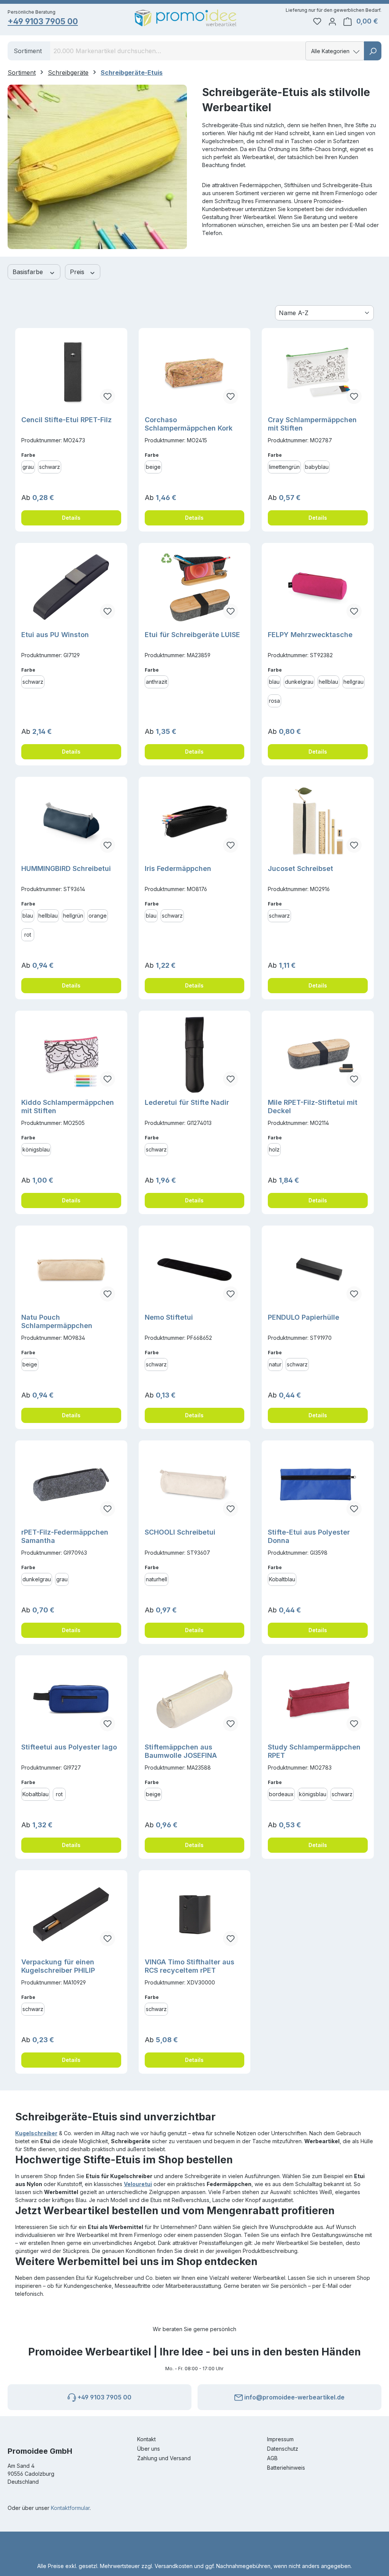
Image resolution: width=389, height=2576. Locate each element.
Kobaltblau (282, 1579)
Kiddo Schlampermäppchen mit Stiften (68, 1107)
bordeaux (281, 1794)
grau (28, 467)
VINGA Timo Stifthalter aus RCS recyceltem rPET (190, 1966)
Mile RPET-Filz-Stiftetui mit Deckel (313, 1107)
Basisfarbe (29, 272)
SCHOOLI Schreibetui (180, 1532)
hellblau (328, 682)
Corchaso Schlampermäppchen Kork (189, 424)
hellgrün (73, 916)
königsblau (36, 1149)
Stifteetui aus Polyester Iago (69, 1747)
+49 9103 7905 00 (43, 21)
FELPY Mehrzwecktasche (310, 635)
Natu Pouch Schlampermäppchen (57, 1321)
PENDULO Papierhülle (304, 1317)
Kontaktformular (70, 2508)
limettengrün (284, 467)
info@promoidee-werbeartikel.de (294, 2397)
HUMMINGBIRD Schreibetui (66, 868)
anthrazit (157, 682)
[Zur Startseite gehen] (186, 18)
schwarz (50, 467)
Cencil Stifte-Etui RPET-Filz (66, 420)
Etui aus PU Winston (55, 635)
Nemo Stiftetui (169, 1317)
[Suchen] (373, 51)
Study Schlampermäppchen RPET (314, 1751)
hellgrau (353, 682)
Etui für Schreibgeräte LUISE (192, 635)
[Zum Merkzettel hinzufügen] (108, 396)
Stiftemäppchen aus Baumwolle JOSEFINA (181, 1751)
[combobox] (178, 51)
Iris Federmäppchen (178, 868)
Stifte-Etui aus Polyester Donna (309, 1536)
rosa (274, 701)
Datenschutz (283, 2449)
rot (28, 935)
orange (98, 916)
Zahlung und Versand (164, 2458)
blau (274, 682)
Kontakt (146, 2439)
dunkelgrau (299, 682)
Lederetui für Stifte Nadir (187, 1102)
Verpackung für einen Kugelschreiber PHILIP (58, 1966)
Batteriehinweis (286, 2468)
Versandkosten (174, 2566)
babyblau (317, 467)
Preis (78, 272)
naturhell (157, 1579)
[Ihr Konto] (332, 21)
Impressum (280, 2439)
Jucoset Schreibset (300, 868)
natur (275, 1364)
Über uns (149, 2449)
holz (274, 1149)
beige (153, 467)
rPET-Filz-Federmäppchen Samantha (65, 1536)
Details (71, 518)
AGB (272, 2458)
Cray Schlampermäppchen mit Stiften (312, 424)
